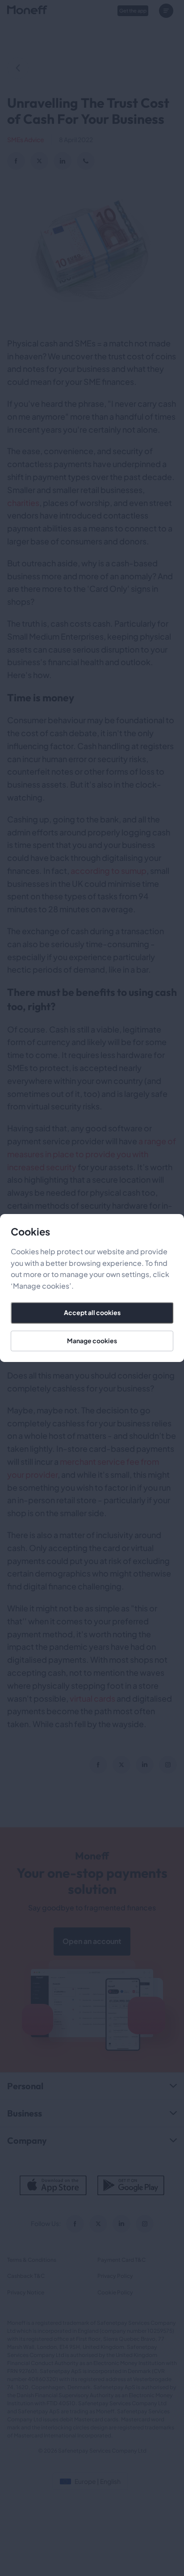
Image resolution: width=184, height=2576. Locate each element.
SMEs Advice (26, 139)
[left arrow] (18, 68)
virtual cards (92, 1698)
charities (23, 503)
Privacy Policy (115, 2276)
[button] (168, 11)
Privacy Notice (26, 2292)
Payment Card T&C (121, 2260)
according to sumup (109, 871)
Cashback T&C (26, 2276)
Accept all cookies (92, 1312)
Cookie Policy (115, 2292)
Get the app (133, 11)
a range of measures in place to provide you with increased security (92, 1154)
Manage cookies (92, 1341)
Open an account (92, 1941)
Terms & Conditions (32, 2260)
